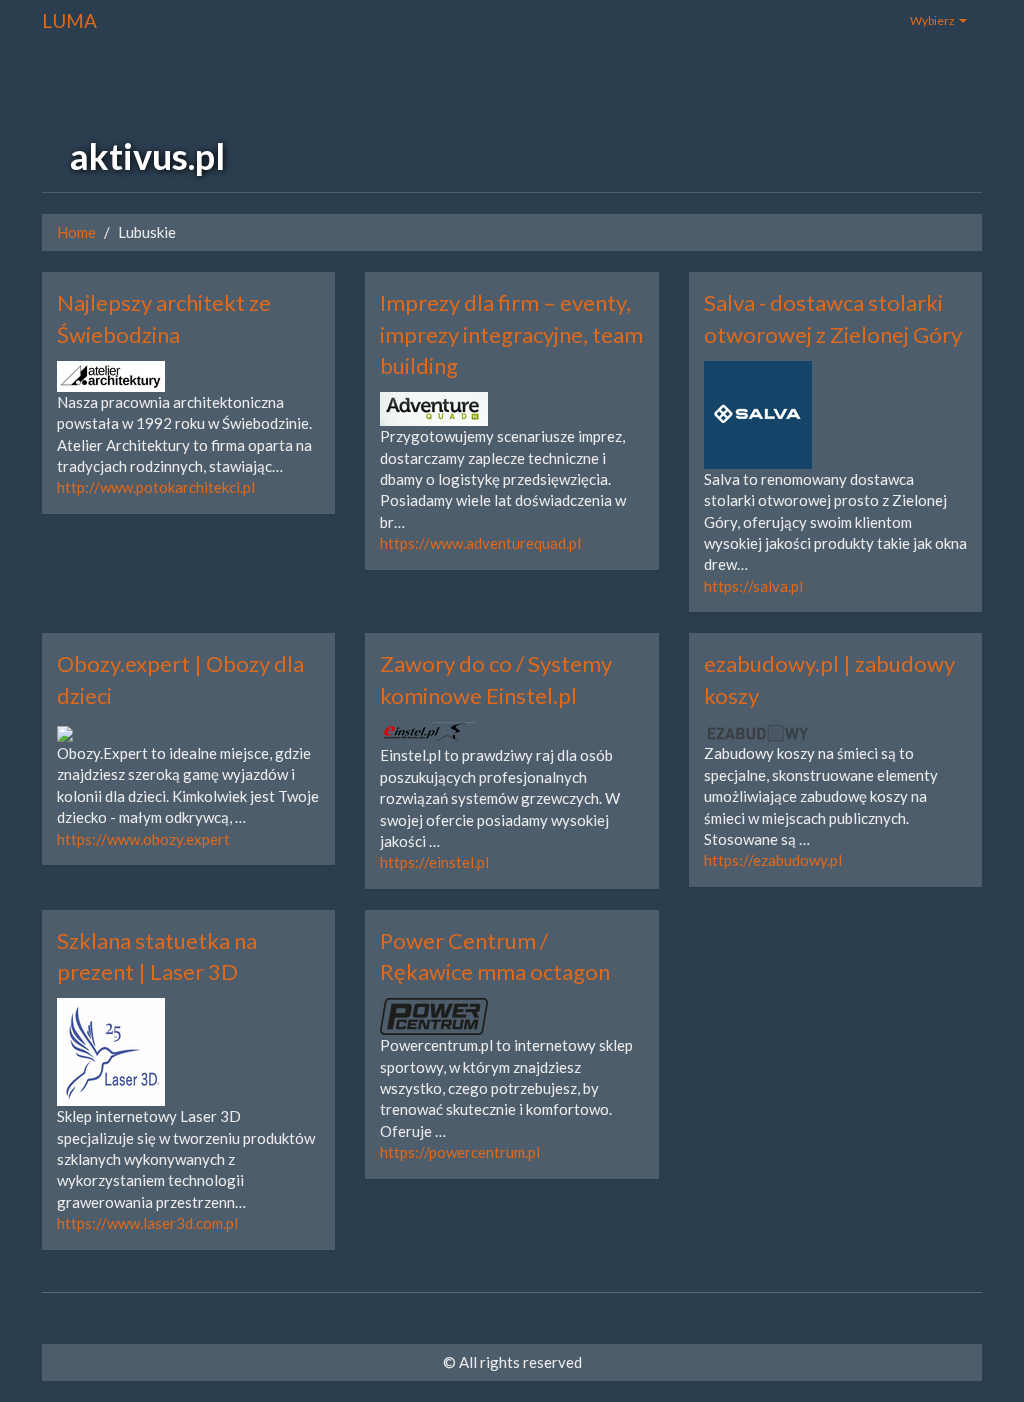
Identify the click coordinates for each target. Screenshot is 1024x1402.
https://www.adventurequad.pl (480, 543)
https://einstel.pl (434, 862)
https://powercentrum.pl (460, 1152)
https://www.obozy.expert (143, 839)
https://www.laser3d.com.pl (147, 1223)
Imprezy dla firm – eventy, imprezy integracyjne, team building (511, 334)
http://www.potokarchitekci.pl (156, 487)
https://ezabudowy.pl (773, 860)
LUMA (69, 20)
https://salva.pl (753, 586)
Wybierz (933, 20)
